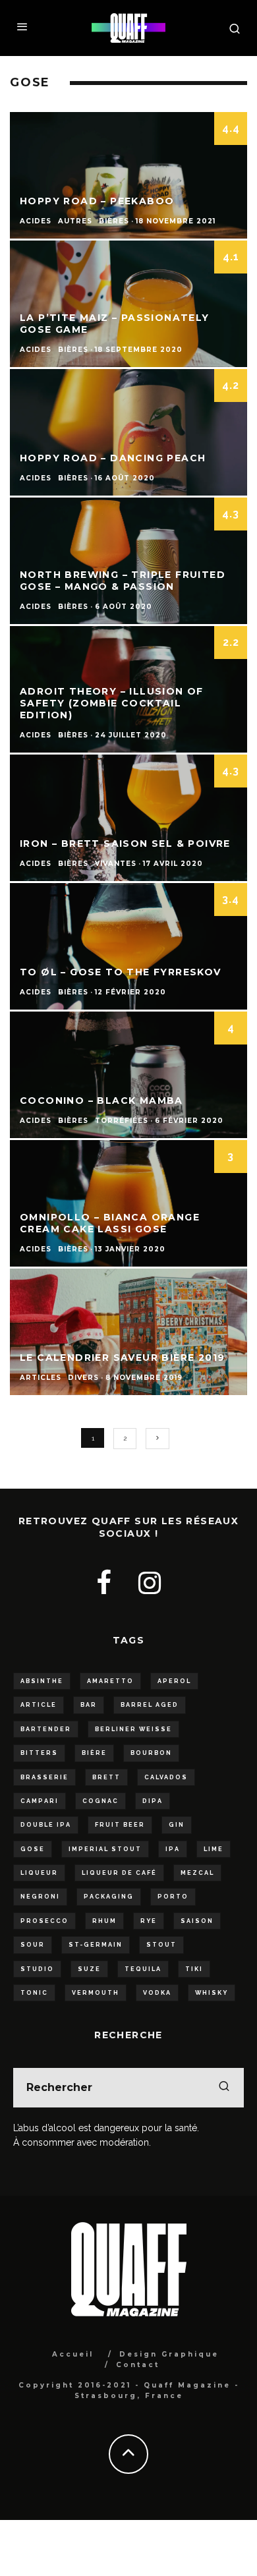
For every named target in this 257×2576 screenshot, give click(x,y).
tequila (143, 1969)
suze (89, 1969)
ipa (173, 1849)
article (39, 1705)
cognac (100, 1801)
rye (149, 1921)
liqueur (39, 1873)
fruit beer (120, 1825)
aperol (174, 1681)
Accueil (73, 2354)
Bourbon (151, 1753)
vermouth (96, 1993)
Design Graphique (169, 2354)
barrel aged (150, 1705)
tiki (194, 1969)
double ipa (46, 1825)
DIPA (153, 1801)
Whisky (212, 1993)
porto (173, 1897)
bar (89, 1705)
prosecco (44, 1921)
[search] (224, 2088)
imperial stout (105, 1849)
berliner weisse (133, 1729)
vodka (157, 1993)
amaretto (110, 1681)
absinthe (42, 1681)
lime (214, 1849)
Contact (138, 2365)
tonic (34, 1993)
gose (33, 1849)
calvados (166, 1777)
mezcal (197, 1873)
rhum (104, 1921)
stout (161, 1945)
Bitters (39, 1753)
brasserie (44, 1777)
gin (177, 1825)
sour (33, 1945)
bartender (46, 1729)
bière (94, 1753)
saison (197, 1921)
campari (40, 1801)
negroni (40, 1897)
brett (106, 1777)
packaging (109, 1897)
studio (37, 1969)
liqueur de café (119, 1873)
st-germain (96, 1945)
